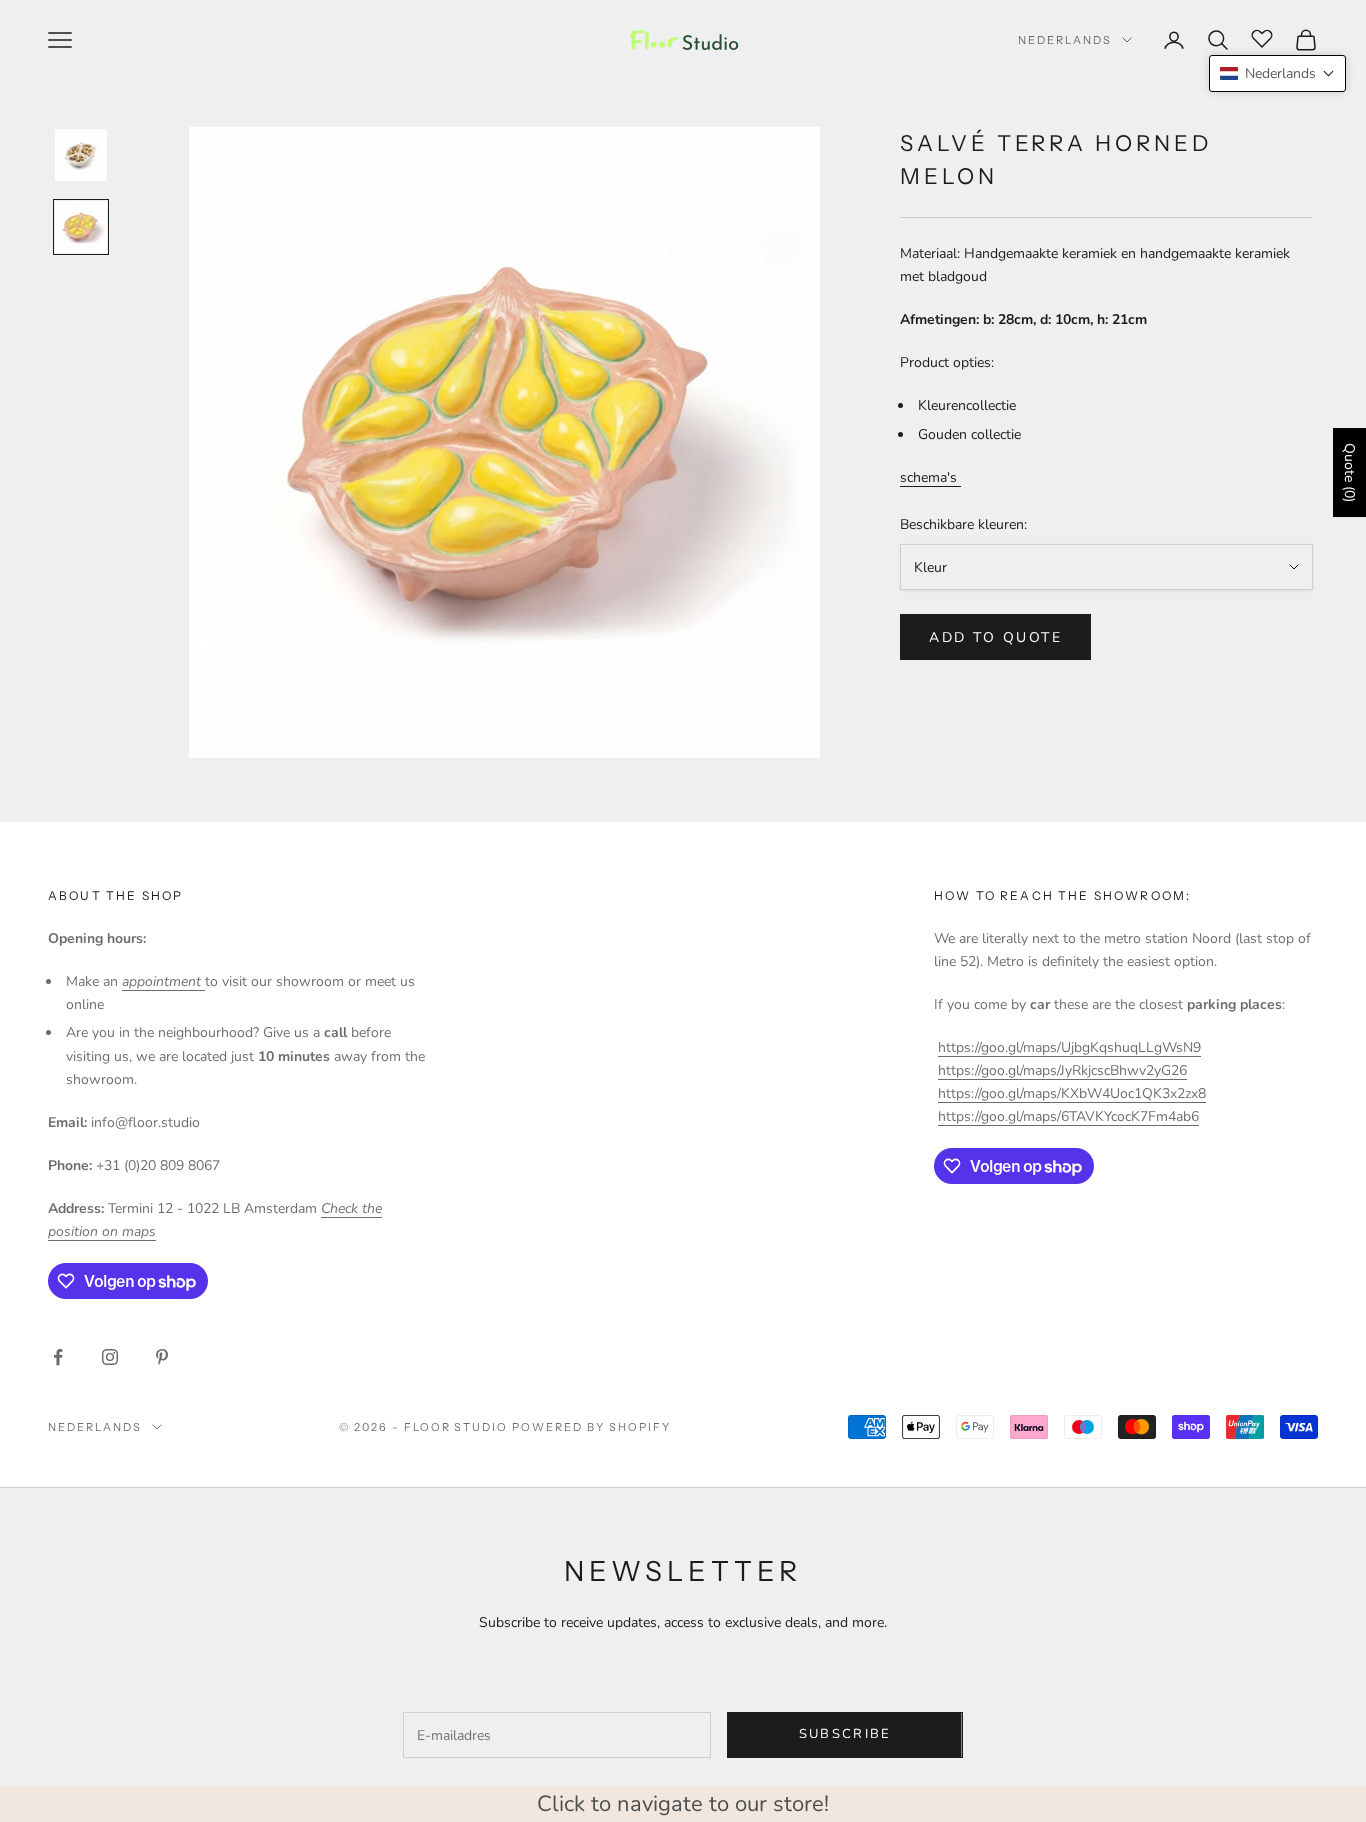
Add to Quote (995, 636)
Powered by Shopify (591, 1427)
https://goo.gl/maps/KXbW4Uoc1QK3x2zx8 (1072, 1093)
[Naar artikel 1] (81, 155)
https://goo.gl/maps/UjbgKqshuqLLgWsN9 (1069, 1047)
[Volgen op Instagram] (110, 1357)
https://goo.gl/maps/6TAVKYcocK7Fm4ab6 (1068, 1116)
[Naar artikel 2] (81, 227)
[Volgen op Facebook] (58, 1357)
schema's (930, 477)
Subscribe (845, 1734)
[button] (1277, 73)
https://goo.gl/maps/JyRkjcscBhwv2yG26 (1062, 1070)
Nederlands (1065, 40)
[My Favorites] (1262, 37)
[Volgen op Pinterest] (162, 1357)
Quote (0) (1349, 472)
